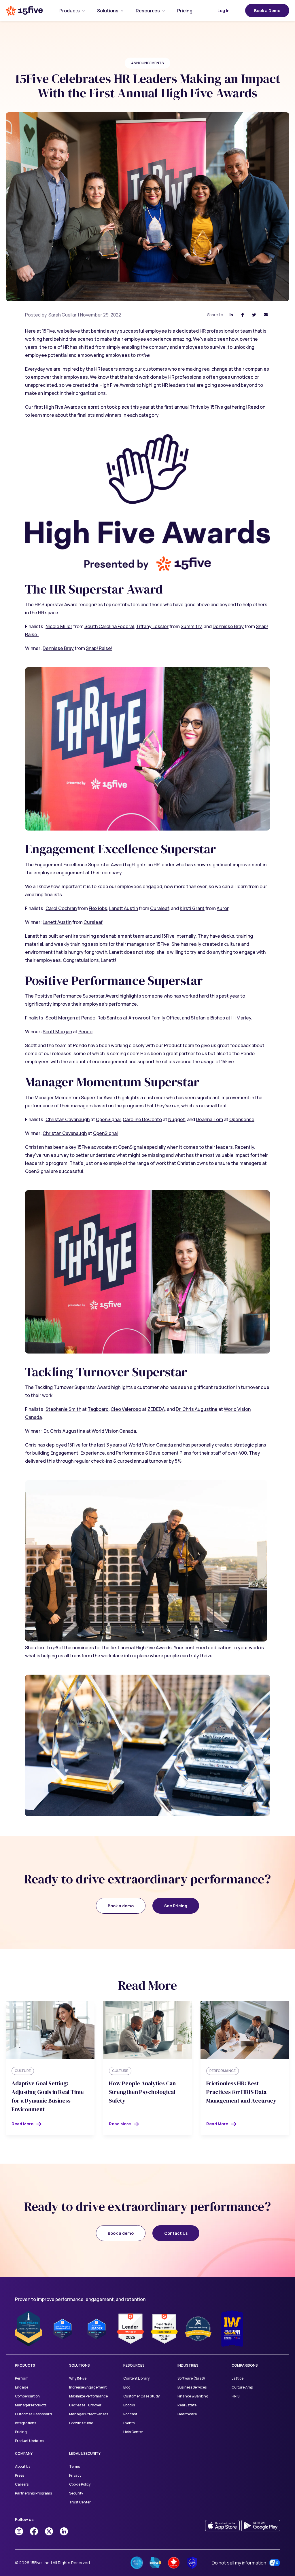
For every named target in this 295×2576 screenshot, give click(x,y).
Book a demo (121, 1906)
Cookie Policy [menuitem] (80, 2484)
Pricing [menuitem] (21, 2432)
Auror (223, 908)
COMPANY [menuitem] (24, 2453)
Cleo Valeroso (126, 1409)
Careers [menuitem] (22, 2484)
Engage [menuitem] (22, 2387)
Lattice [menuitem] (238, 2378)
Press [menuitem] (19, 2475)
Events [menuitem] (129, 2423)
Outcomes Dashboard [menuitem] (33, 2414)
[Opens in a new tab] (19, 2531)
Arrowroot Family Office (154, 1018)
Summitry (191, 626)
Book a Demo (267, 11)
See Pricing (176, 1906)
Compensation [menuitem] (27, 2396)
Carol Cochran (61, 908)
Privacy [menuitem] (75, 2475)
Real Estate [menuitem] (187, 2405)
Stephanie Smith (63, 1409)
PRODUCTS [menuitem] (25, 2365)
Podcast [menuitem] (130, 2414)
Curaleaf (159, 908)
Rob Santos (110, 1018)
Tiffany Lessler (152, 626)
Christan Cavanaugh (68, 1119)
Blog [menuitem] (127, 2387)
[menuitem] (70, 11)
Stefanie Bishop (208, 1018)
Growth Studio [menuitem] (81, 2423)
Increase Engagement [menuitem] (88, 2387)
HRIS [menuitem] (236, 2396)
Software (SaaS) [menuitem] (191, 2378)
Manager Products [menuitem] (31, 2405)
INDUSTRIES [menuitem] (188, 2365)
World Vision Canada (114, 1431)
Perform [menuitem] (22, 2378)
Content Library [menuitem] (136, 2378)
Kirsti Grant (192, 908)
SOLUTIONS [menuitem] (80, 2365)
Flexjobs (98, 908)
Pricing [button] (185, 11)
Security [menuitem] (76, 2493)
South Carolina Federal (109, 626)
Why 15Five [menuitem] (78, 2378)
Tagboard (98, 1409)
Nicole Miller (59, 626)
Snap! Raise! (99, 648)
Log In (224, 11)
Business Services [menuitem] (192, 2387)
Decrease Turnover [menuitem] (85, 2405)
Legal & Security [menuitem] (85, 2453)
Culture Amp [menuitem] (242, 2387)
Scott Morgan (60, 1018)
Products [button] (70, 11)
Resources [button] (148, 11)
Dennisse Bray (228, 626)
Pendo (88, 1018)
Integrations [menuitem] (25, 2423)
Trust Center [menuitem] (80, 2502)
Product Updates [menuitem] (29, 2441)
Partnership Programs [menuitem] (33, 2493)
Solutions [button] (108, 11)
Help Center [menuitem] (133, 2432)
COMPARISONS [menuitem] (245, 2365)
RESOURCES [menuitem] (134, 2365)
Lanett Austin (124, 908)
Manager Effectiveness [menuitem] (89, 2414)
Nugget (177, 1119)
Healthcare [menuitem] (187, 2414)
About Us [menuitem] (23, 2466)
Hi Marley (241, 1018)
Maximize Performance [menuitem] (88, 2396)
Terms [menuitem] (74, 2466)
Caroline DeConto (142, 1119)
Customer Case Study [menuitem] (141, 2396)
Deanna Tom (209, 1119)
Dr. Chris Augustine (197, 1409)
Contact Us (176, 2233)
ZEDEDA (156, 1409)
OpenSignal (108, 1119)
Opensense (242, 1119)
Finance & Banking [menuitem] (193, 2396)
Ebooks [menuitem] (129, 2405)
